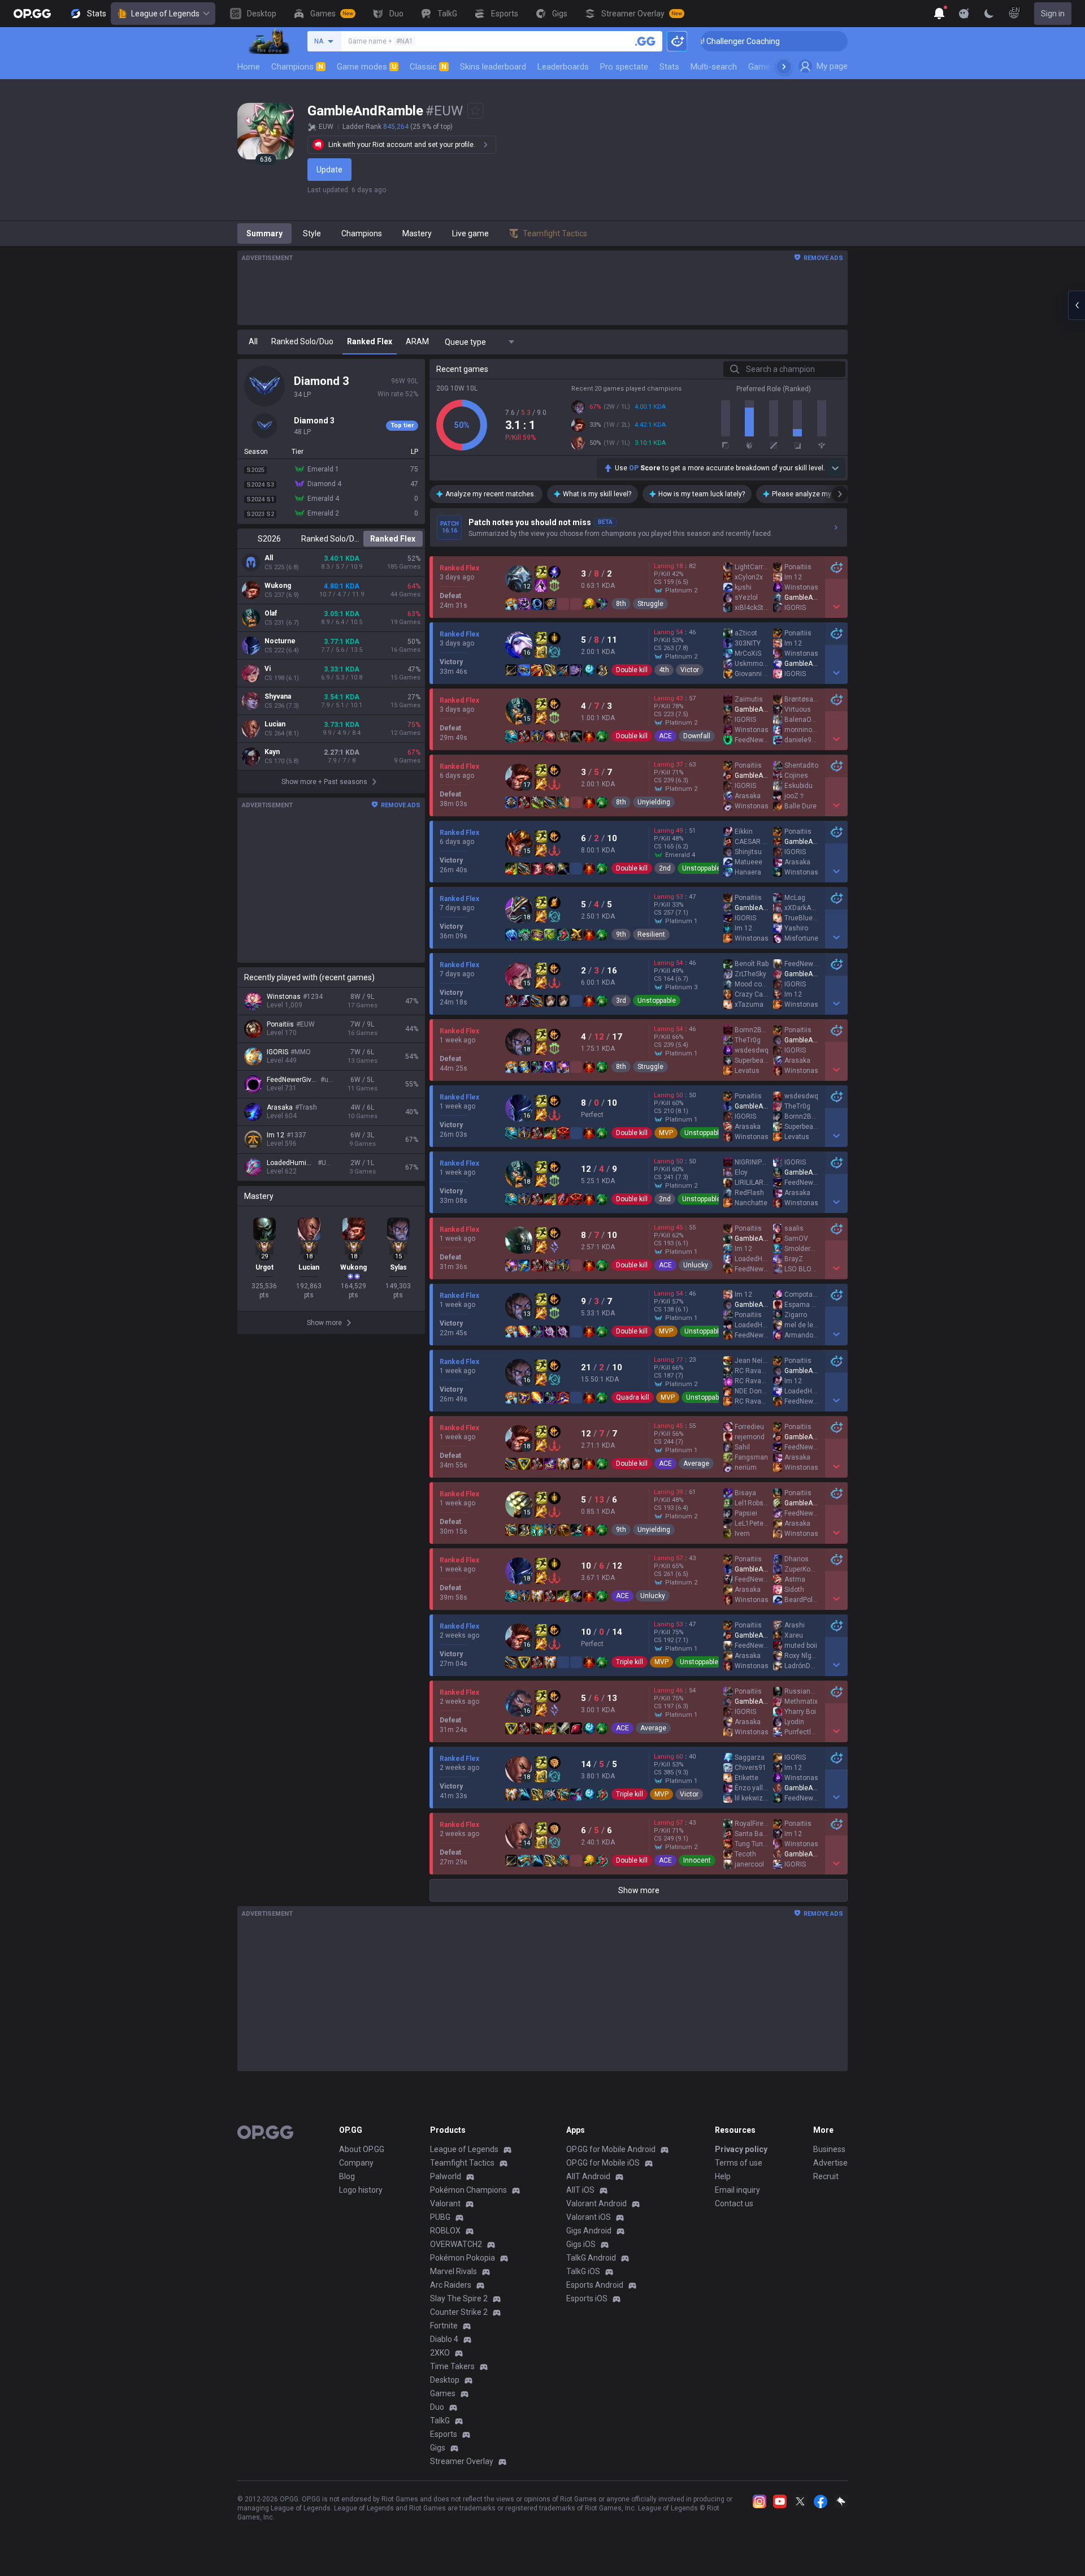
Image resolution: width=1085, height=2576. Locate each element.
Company (356, 2163)
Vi (268, 669)
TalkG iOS (583, 2271)
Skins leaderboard (493, 67)
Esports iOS (587, 2298)
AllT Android (588, 2176)
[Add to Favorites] (475, 111)
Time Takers (452, 2366)
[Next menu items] (784, 67)
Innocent (697, 1860)
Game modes (366, 67)
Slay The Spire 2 (459, 2298)
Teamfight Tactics (462, 2163)
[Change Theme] (989, 14)
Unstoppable (701, 868)
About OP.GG (362, 2149)
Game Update (773, 67)
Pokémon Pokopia (463, 2258)
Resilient (651, 934)
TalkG (440, 2421)
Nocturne (280, 641)
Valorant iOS (589, 2217)
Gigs (438, 2448)
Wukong (278, 586)
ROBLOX (445, 2231)
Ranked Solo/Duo (331, 539)
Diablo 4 (444, 2339)
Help (723, 2176)
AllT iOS (580, 2190)
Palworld (446, 2176)
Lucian (275, 724)
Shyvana (278, 696)
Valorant (445, 2203)
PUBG (440, 2217)
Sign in (1053, 14)
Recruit (826, 2176)
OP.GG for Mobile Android (611, 2149)
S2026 (269, 539)
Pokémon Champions (468, 2190)
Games (443, 2393)
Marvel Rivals (453, 2271)
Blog (347, 2176)
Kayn (272, 752)
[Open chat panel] (1077, 305)
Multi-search (714, 67)
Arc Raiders (451, 2285)
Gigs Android (589, 2231)
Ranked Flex (393, 539)
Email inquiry (737, 2190)
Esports (444, 2434)
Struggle (650, 604)
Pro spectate (624, 67)
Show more (639, 1890)
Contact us (734, 2203)
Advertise (830, 2163)
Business (829, 2149)
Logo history (361, 2190)
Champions (297, 67)
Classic (428, 67)
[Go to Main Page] (32, 14)
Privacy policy (741, 2149)
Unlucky (696, 1265)
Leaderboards (563, 67)
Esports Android (595, 2285)
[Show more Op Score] (835, 468)
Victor (690, 670)
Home (249, 67)
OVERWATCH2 (456, 2244)
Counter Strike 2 (459, 2312)
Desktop (445, 2380)
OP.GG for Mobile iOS (603, 2163)
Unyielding (654, 802)
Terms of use (739, 2163)
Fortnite (444, 2326)
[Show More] (939, 14)
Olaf (271, 613)
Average (696, 1464)
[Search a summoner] (645, 41)
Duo (437, 2407)
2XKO (440, 2353)
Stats (669, 67)
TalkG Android (591, 2258)
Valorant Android (596, 2203)
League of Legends (165, 14)
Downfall (697, 736)
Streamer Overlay (462, 2461)
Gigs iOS (581, 2244)
